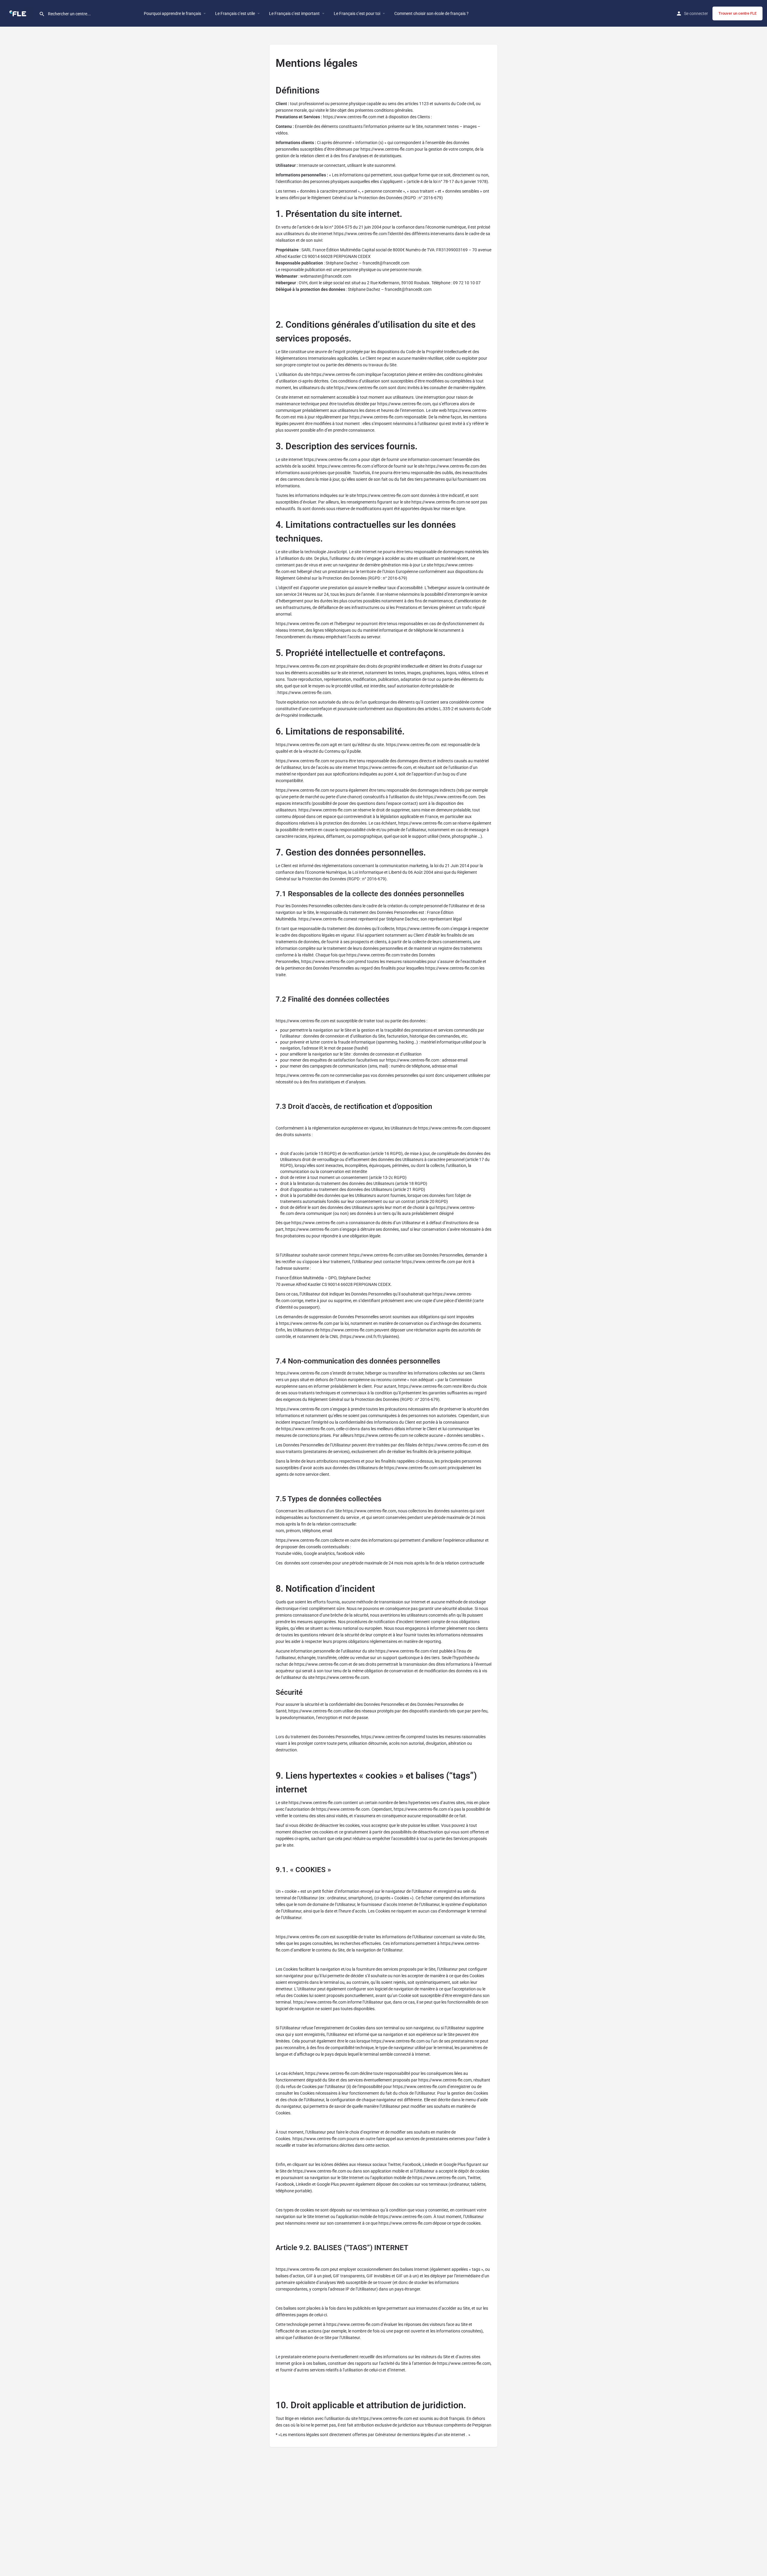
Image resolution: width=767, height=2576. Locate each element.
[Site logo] (19, 13)
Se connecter (696, 13)
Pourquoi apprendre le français (172, 13)
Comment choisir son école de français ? (431, 13)
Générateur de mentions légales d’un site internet (420, 2435)
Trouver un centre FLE (737, 13)
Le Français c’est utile (235, 13)
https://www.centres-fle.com (350, 117)
